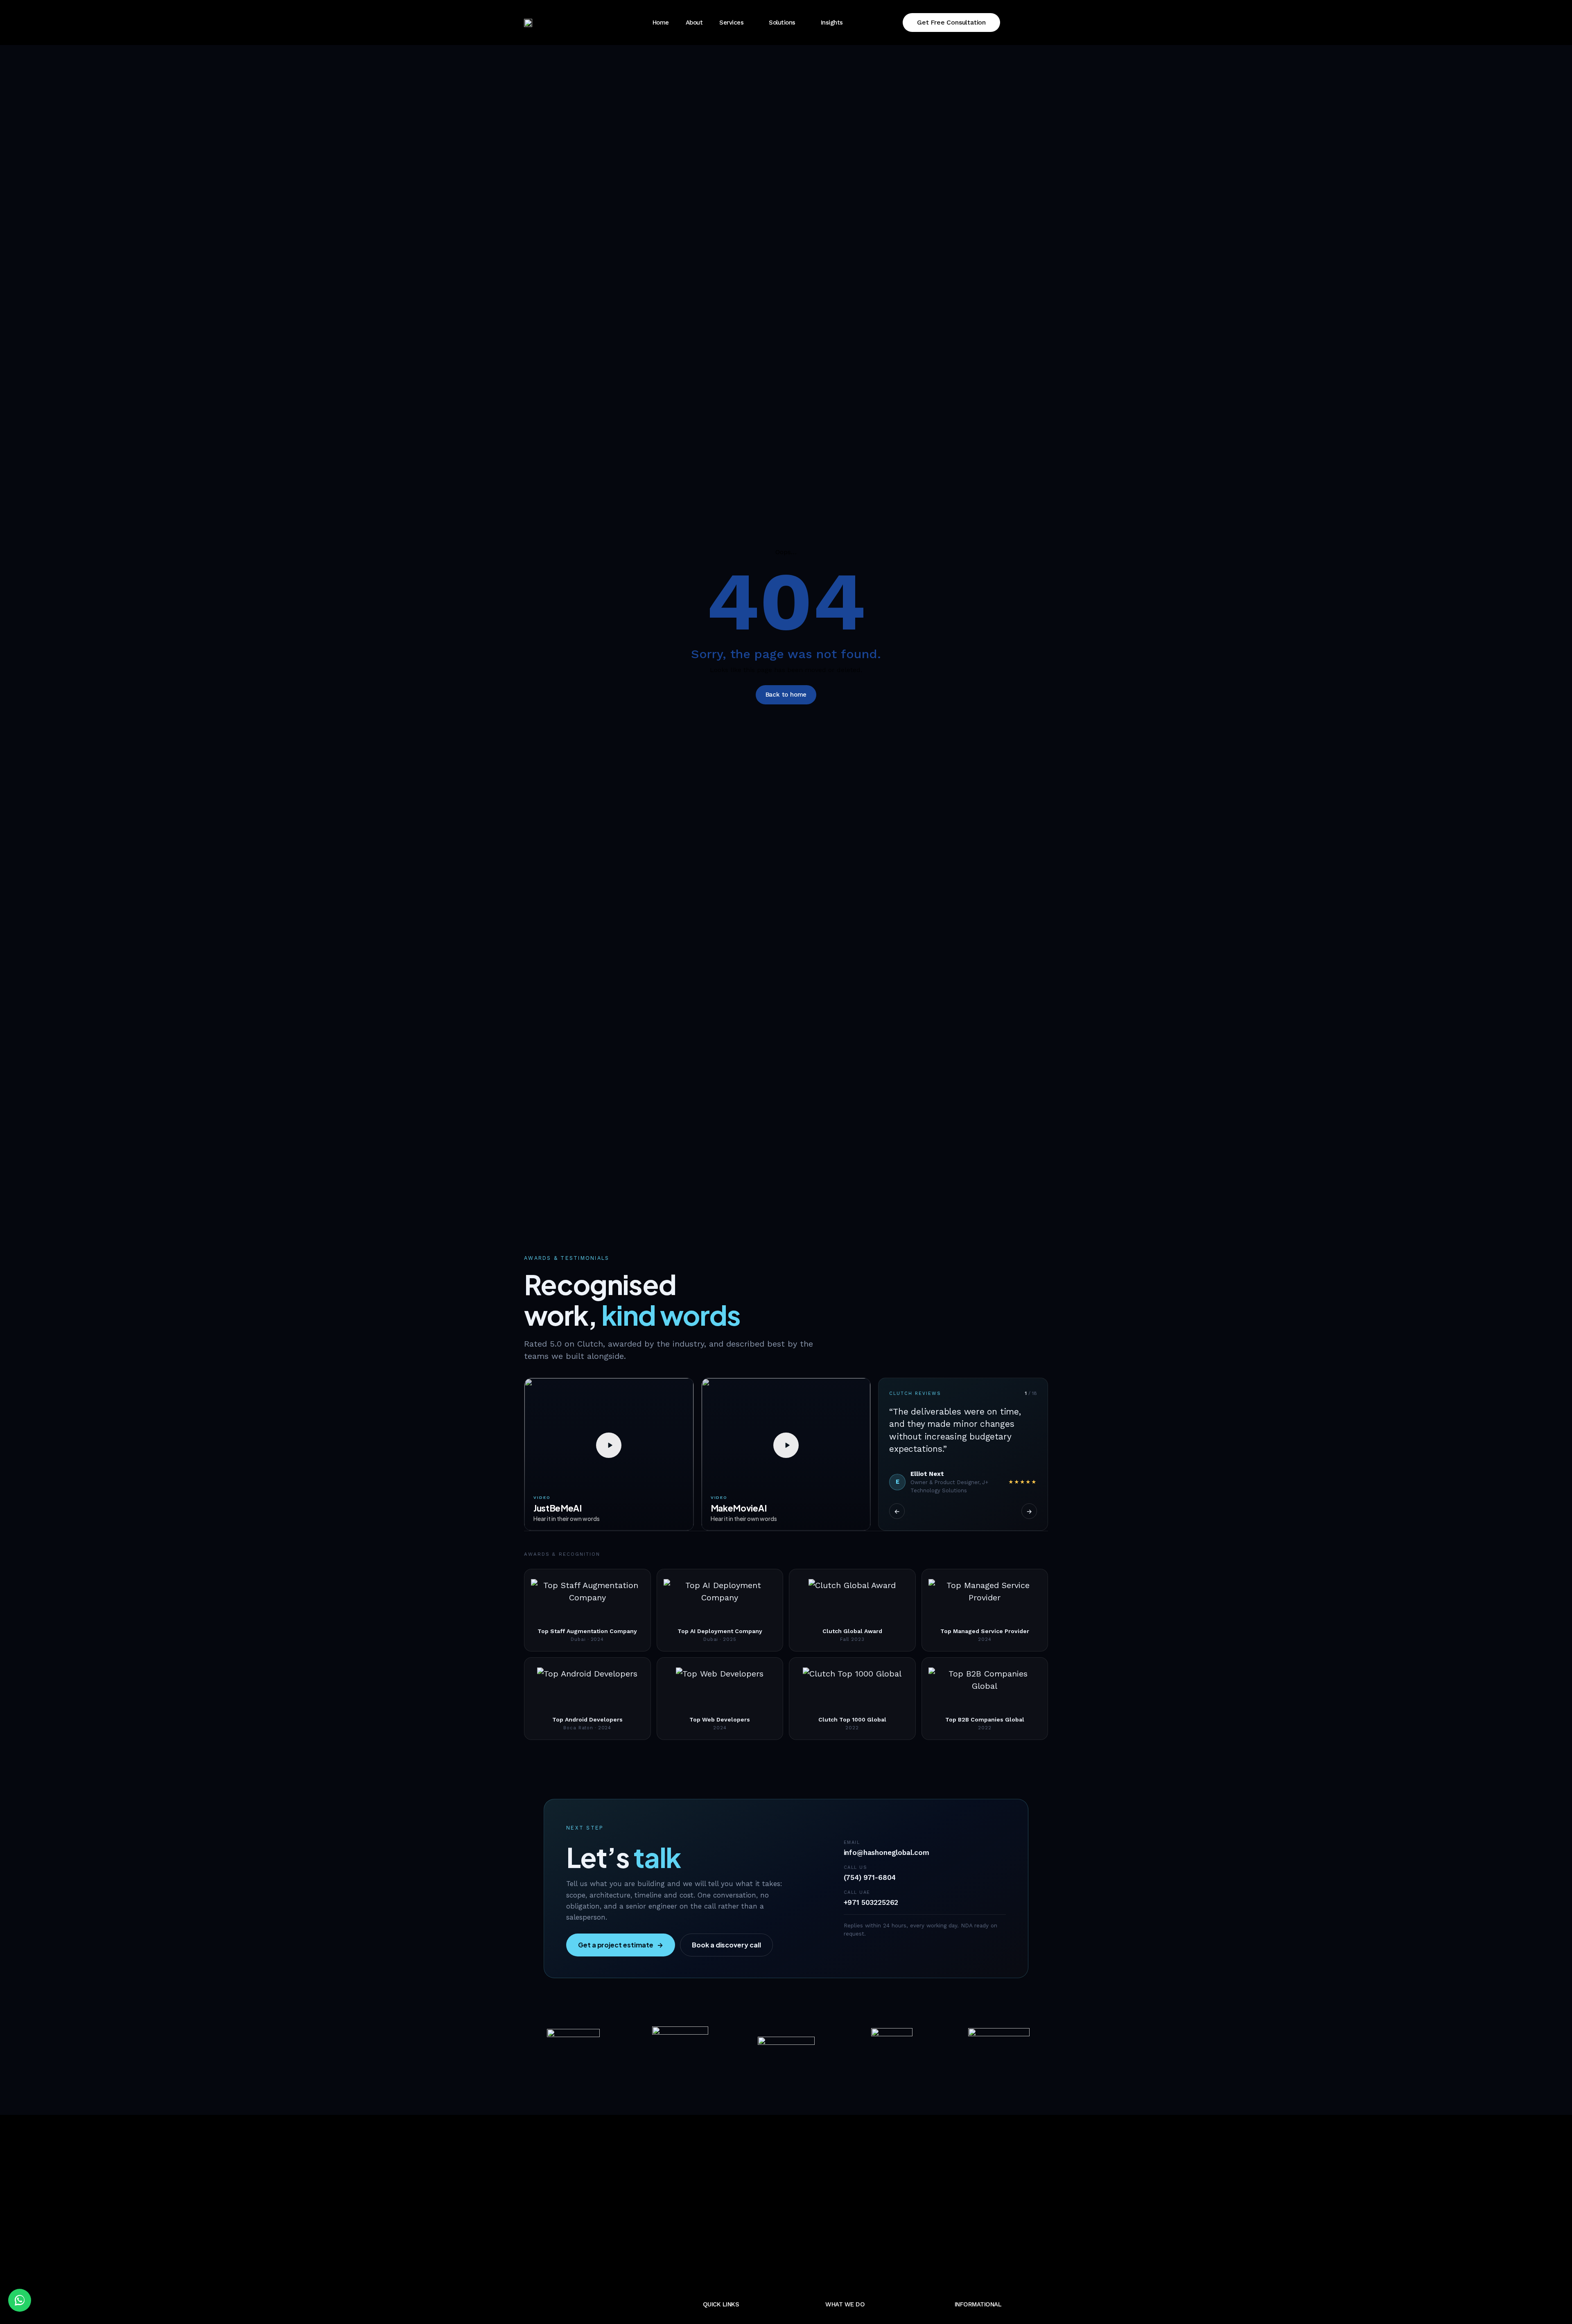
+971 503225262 (871, 1902)
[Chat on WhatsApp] (20, 2300)
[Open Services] (750, 23)
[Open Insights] (850, 23)
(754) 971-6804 (870, 1877)
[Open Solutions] (802, 23)
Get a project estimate (621, 1945)
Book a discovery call (726, 1945)
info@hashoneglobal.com (887, 1852)
